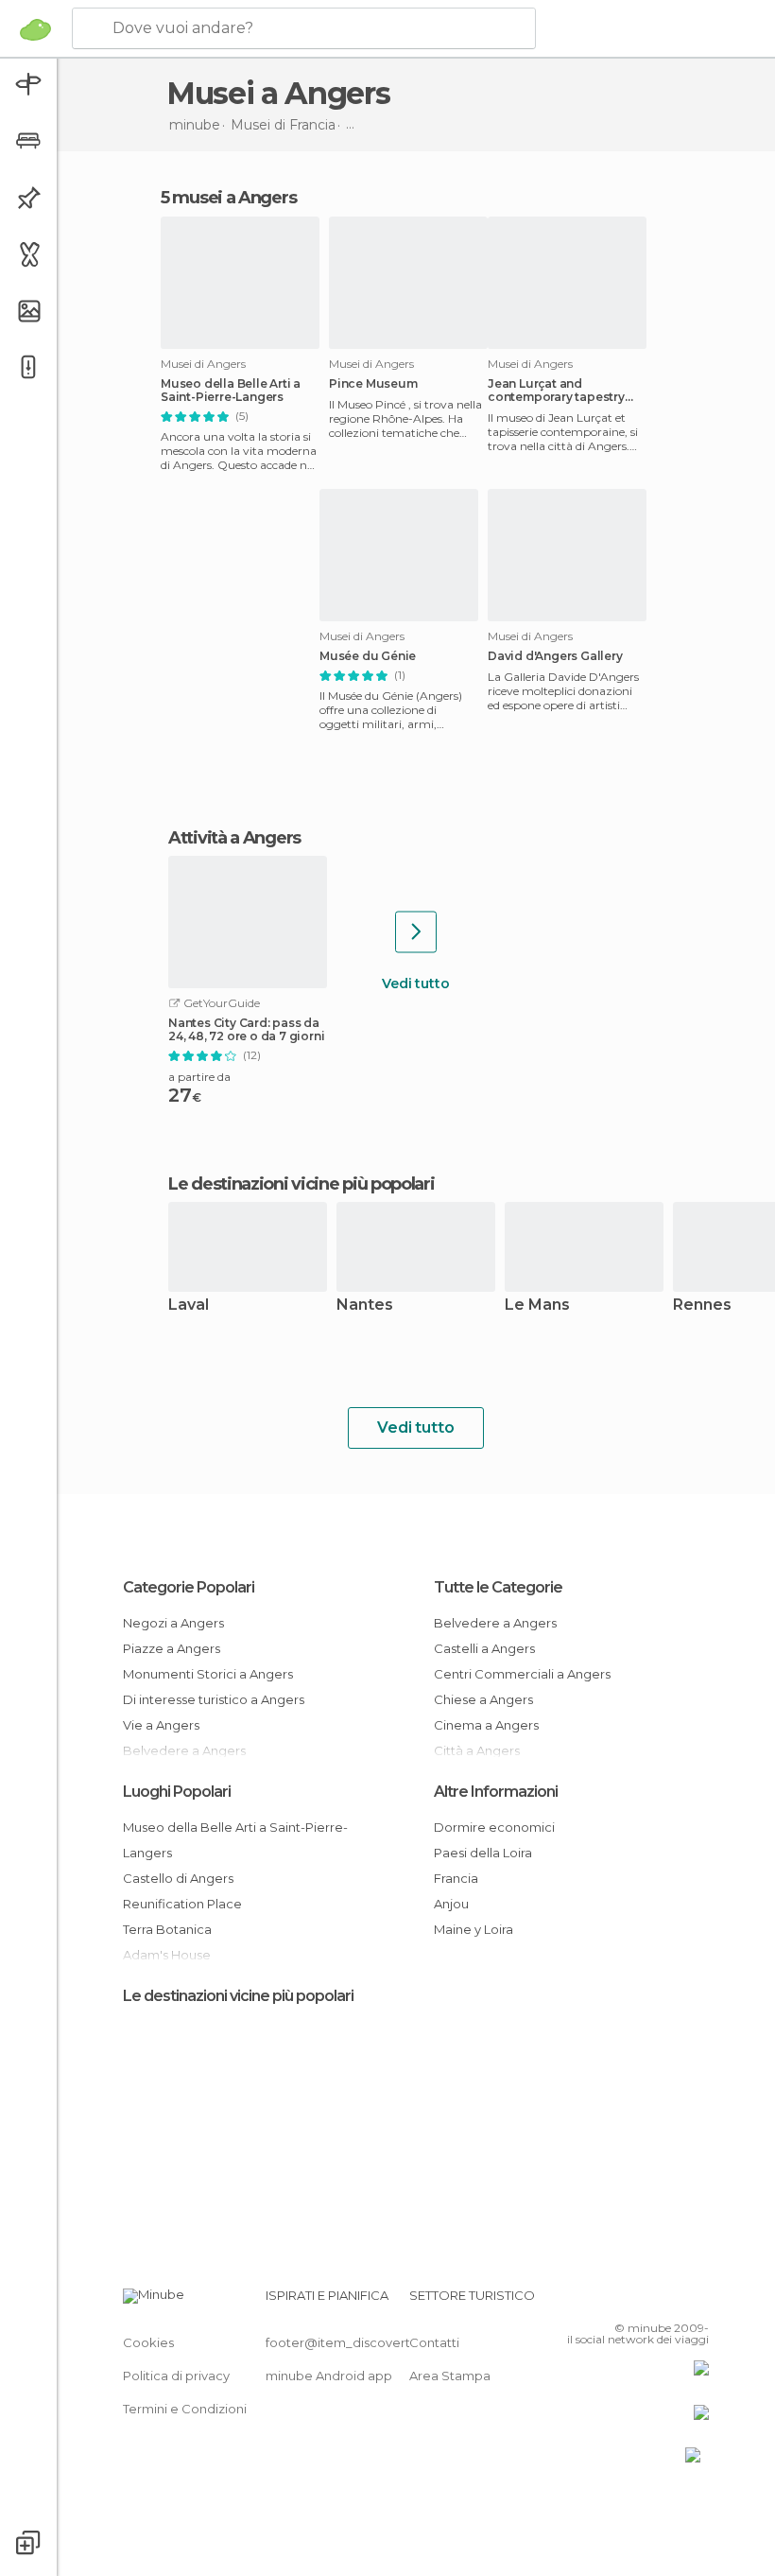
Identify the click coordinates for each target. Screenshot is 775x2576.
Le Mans (537, 1305)
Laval (189, 1305)
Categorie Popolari (189, 1587)
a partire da (199, 1077)
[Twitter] (647, 2301)
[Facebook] (623, 2301)
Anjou (451, 1904)
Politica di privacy (176, 2376)
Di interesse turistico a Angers (214, 1699)
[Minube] (35, 29)
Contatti (434, 2342)
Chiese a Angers (483, 1699)
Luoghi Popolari (177, 1792)
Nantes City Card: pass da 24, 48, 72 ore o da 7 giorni (246, 1030)
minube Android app (329, 2376)
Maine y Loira (474, 1929)
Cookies (148, 2342)
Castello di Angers (178, 1878)
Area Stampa (450, 2376)
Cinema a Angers (486, 1725)
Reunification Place (182, 1904)
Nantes (365, 1305)
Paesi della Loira (483, 1853)
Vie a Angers (161, 1725)
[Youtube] (697, 2301)
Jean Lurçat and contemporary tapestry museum (556, 391)
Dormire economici (494, 1827)
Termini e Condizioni (185, 2409)
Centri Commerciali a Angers (522, 1674)
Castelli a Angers (484, 1648)
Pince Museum (373, 384)
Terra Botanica (167, 1929)
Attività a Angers (234, 838)
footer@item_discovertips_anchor (371, 2342)
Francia (456, 1878)
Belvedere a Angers (495, 1623)
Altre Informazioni (496, 1792)
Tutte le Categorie (498, 1587)
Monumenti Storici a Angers (208, 1674)
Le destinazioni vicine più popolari (301, 1184)
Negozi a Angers (173, 1623)
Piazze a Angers (172, 1648)
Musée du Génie (368, 656)
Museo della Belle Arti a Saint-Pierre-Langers (231, 391)
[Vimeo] (672, 2301)
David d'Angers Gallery (555, 656)
